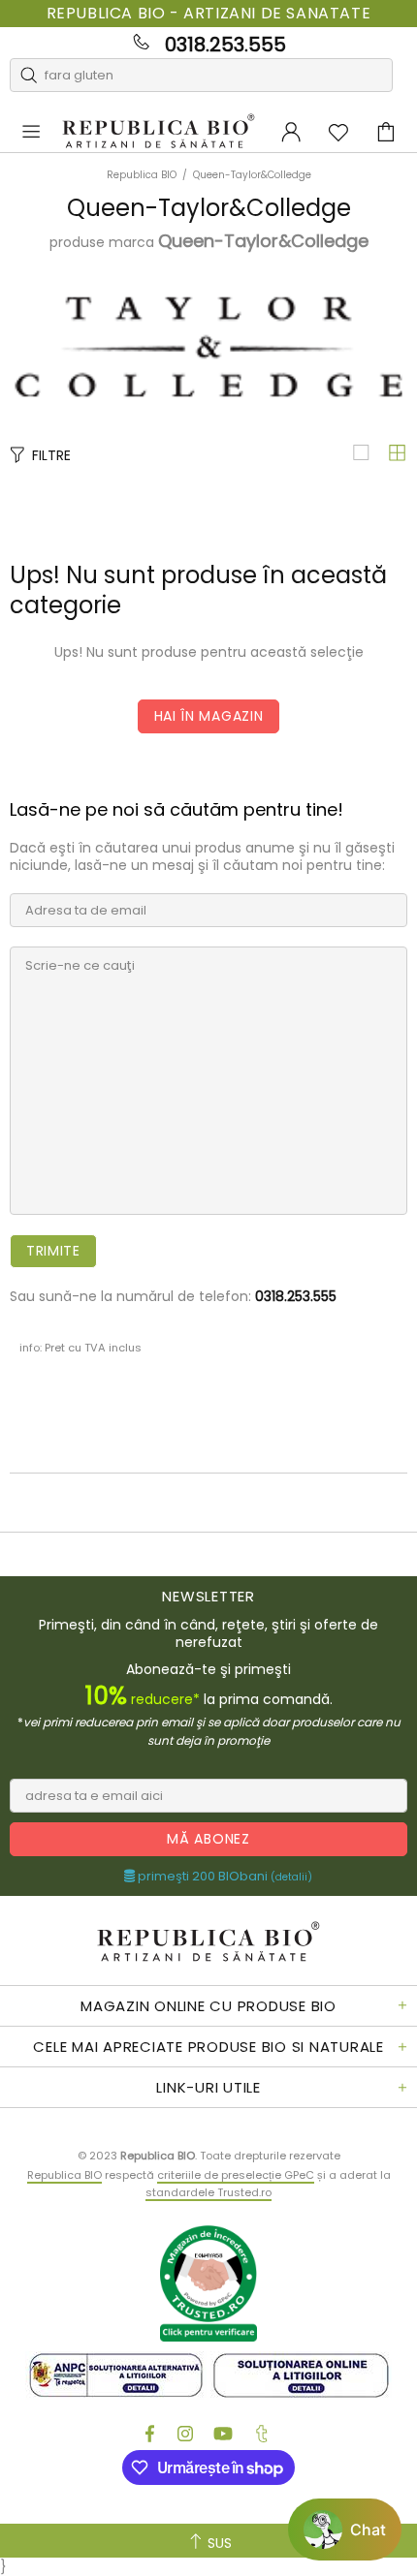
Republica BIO (159, 132)
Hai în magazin (209, 716)
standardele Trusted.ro (208, 2192)
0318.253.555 (225, 45)
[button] (345, 2529)
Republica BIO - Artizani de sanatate (209, 14)
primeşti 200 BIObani (224, 1877)
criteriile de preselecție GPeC (236, 2175)
